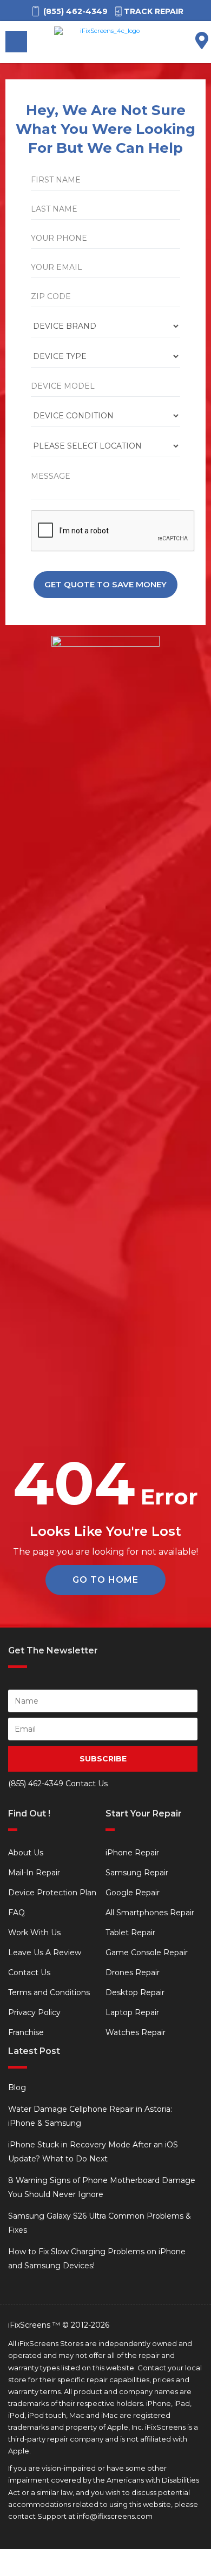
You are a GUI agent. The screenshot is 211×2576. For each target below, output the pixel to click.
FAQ (17, 1913)
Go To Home (105, 1580)
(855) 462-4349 (36, 1784)
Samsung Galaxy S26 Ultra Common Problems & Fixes (100, 2223)
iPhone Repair (132, 1853)
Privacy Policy (34, 2012)
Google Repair (133, 1893)
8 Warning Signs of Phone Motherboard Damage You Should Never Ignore (102, 2187)
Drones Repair (133, 1972)
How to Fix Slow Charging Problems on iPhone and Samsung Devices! (97, 2259)
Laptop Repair (132, 2012)
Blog (17, 2087)
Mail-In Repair (34, 1873)
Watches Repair (136, 2032)
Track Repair (154, 11)
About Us (26, 1853)
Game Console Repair (147, 1953)
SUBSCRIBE (103, 1759)
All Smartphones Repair (150, 1913)
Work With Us (34, 1933)
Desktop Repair (135, 1992)
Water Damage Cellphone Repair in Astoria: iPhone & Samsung (90, 2116)
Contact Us (29, 1972)
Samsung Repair (137, 1873)
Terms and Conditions (49, 1992)
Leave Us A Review (45, 1953)
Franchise (26, 2032)
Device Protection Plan (52, 1893)
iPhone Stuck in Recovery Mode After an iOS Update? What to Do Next (93, 2152)
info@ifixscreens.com (115, 2516)
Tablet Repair (130, 1933)
